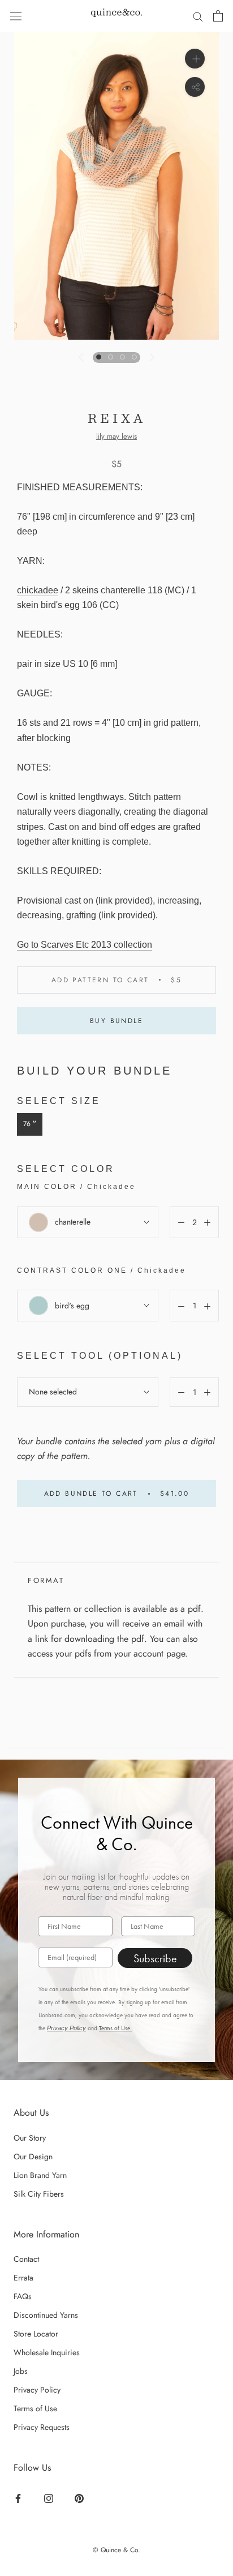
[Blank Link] (116, 16)
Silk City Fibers (39, 2194)
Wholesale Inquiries (47, 2352)
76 (30, 1124)
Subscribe (155, 1958)
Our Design (33, 2156)
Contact (26, 2259)
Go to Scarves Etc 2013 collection (85, 945)
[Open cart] (218, 16)
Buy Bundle (116, 1021)
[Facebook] (20, 2497)
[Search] (198, 16)
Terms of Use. (115, 2028)
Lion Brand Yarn (40, 2175)
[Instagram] (50, 2497)
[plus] (195, 59)
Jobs (21, 2371)
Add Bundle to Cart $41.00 (117, 1494)
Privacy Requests (42, 2427)
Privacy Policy (66, 2028)
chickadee (38, 590)
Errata (23, 2278)
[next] (151, 357)
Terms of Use (35, 2408)
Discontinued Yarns (46, 2315)
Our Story (30, 2138)
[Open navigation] (16, 16)
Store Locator (36, 2334)
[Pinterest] (81, 2497)
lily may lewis (116, 436)
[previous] (82, 357)
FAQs (23, 2296)
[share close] (195, 87)
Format (46, 1580)
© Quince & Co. (116, 2550)
